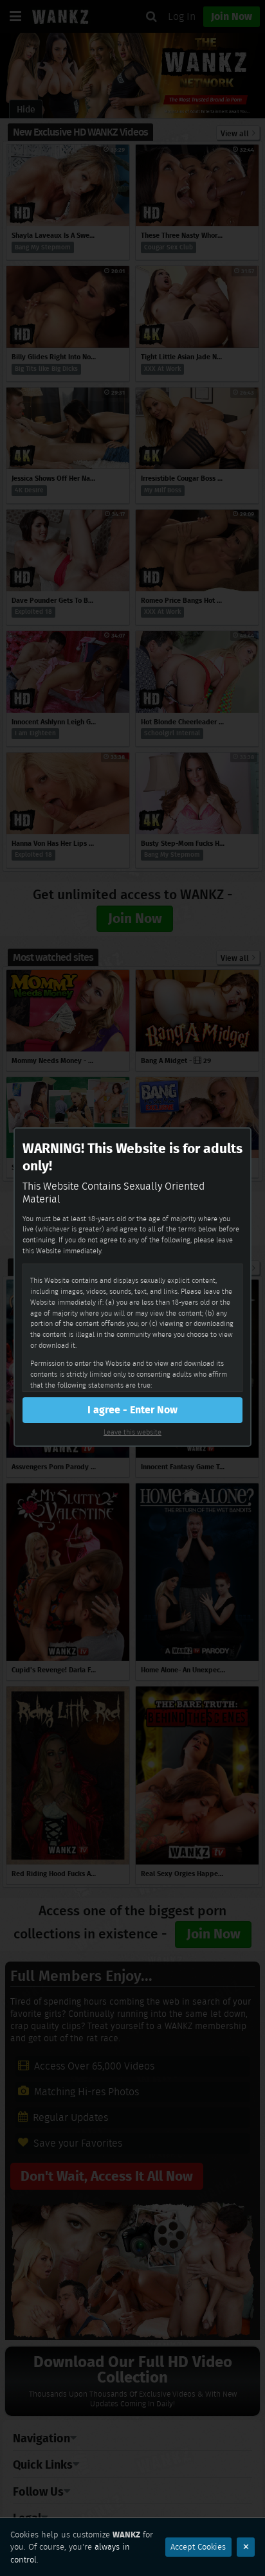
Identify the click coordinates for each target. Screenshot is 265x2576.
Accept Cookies (198, 2547)
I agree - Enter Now (132, 1410)
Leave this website (132, 1432)
